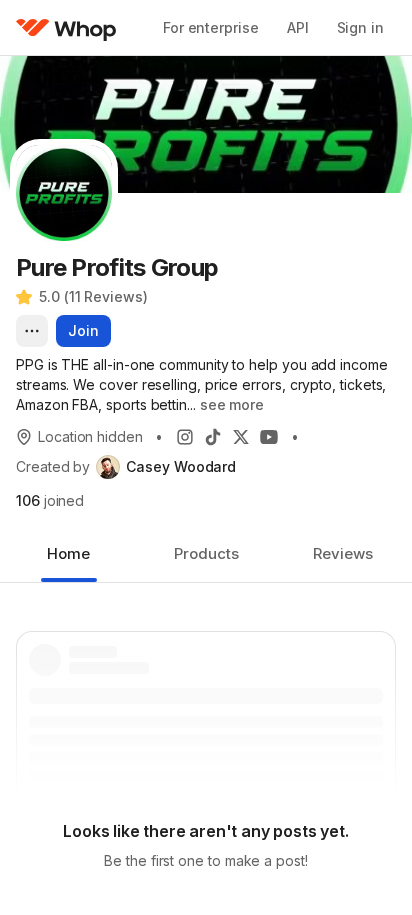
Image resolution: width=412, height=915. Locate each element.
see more (232, 404)
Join (83, 330)
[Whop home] (66, 28)
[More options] (32, 331)
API (298, 27)
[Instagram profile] (185, 437)
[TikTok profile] (213, 437)
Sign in (360, 27)
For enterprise (211, 27)
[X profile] (241, 437)
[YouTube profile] (269, 437)
